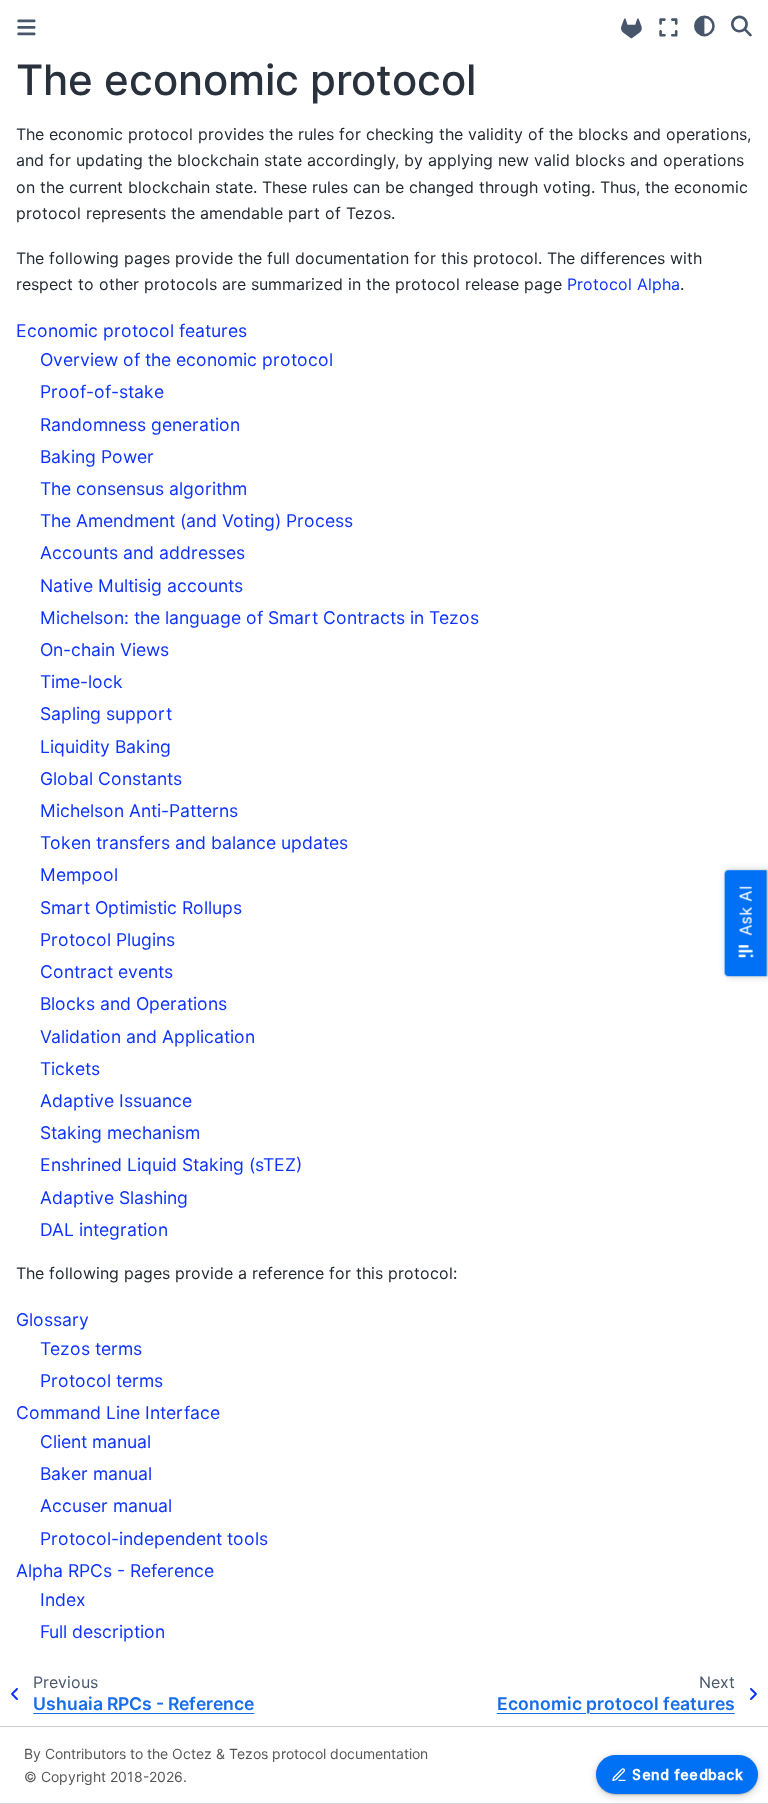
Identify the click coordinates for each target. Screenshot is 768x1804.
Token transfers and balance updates (194, 842)
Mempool (79, 874)
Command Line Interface (118, 1412)
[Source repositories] (631, 28)
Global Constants (111, 778)
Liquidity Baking (105, 746)
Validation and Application (147, 1036)
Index (63, 1599)
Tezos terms (91, 1348)
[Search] (741, 25)
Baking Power (97, 456)
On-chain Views (104, 649)
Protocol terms (101, 1380)
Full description (102, 1631)
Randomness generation (140, 424)
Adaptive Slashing (114, 1197)
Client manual (95, 1441)
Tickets (70, 1068)
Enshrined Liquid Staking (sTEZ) (171, 1164)
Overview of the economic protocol (186, 359)
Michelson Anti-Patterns (139, 810)
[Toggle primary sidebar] (26, 27)
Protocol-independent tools (154, 1538)
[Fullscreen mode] (668, 27)
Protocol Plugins (107, 939)
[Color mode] (704, 25)
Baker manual (96, 1473)
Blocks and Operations (133, 1003)
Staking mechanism (120, 1132)
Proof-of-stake (102, 391)
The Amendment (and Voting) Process (196, 520)
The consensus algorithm (143, 488)
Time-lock (81, 681)
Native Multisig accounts (141, 585)
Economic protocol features (131, 330)
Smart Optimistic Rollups (141, 907)
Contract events (106, 971)
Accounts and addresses (142, 552)
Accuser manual (106, 1505)
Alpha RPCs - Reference (115, 1570)
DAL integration (104, 1229)
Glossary (52, 1319)
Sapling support (106, 713)
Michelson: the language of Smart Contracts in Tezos (259, 617)
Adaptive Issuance (116, 1100)
